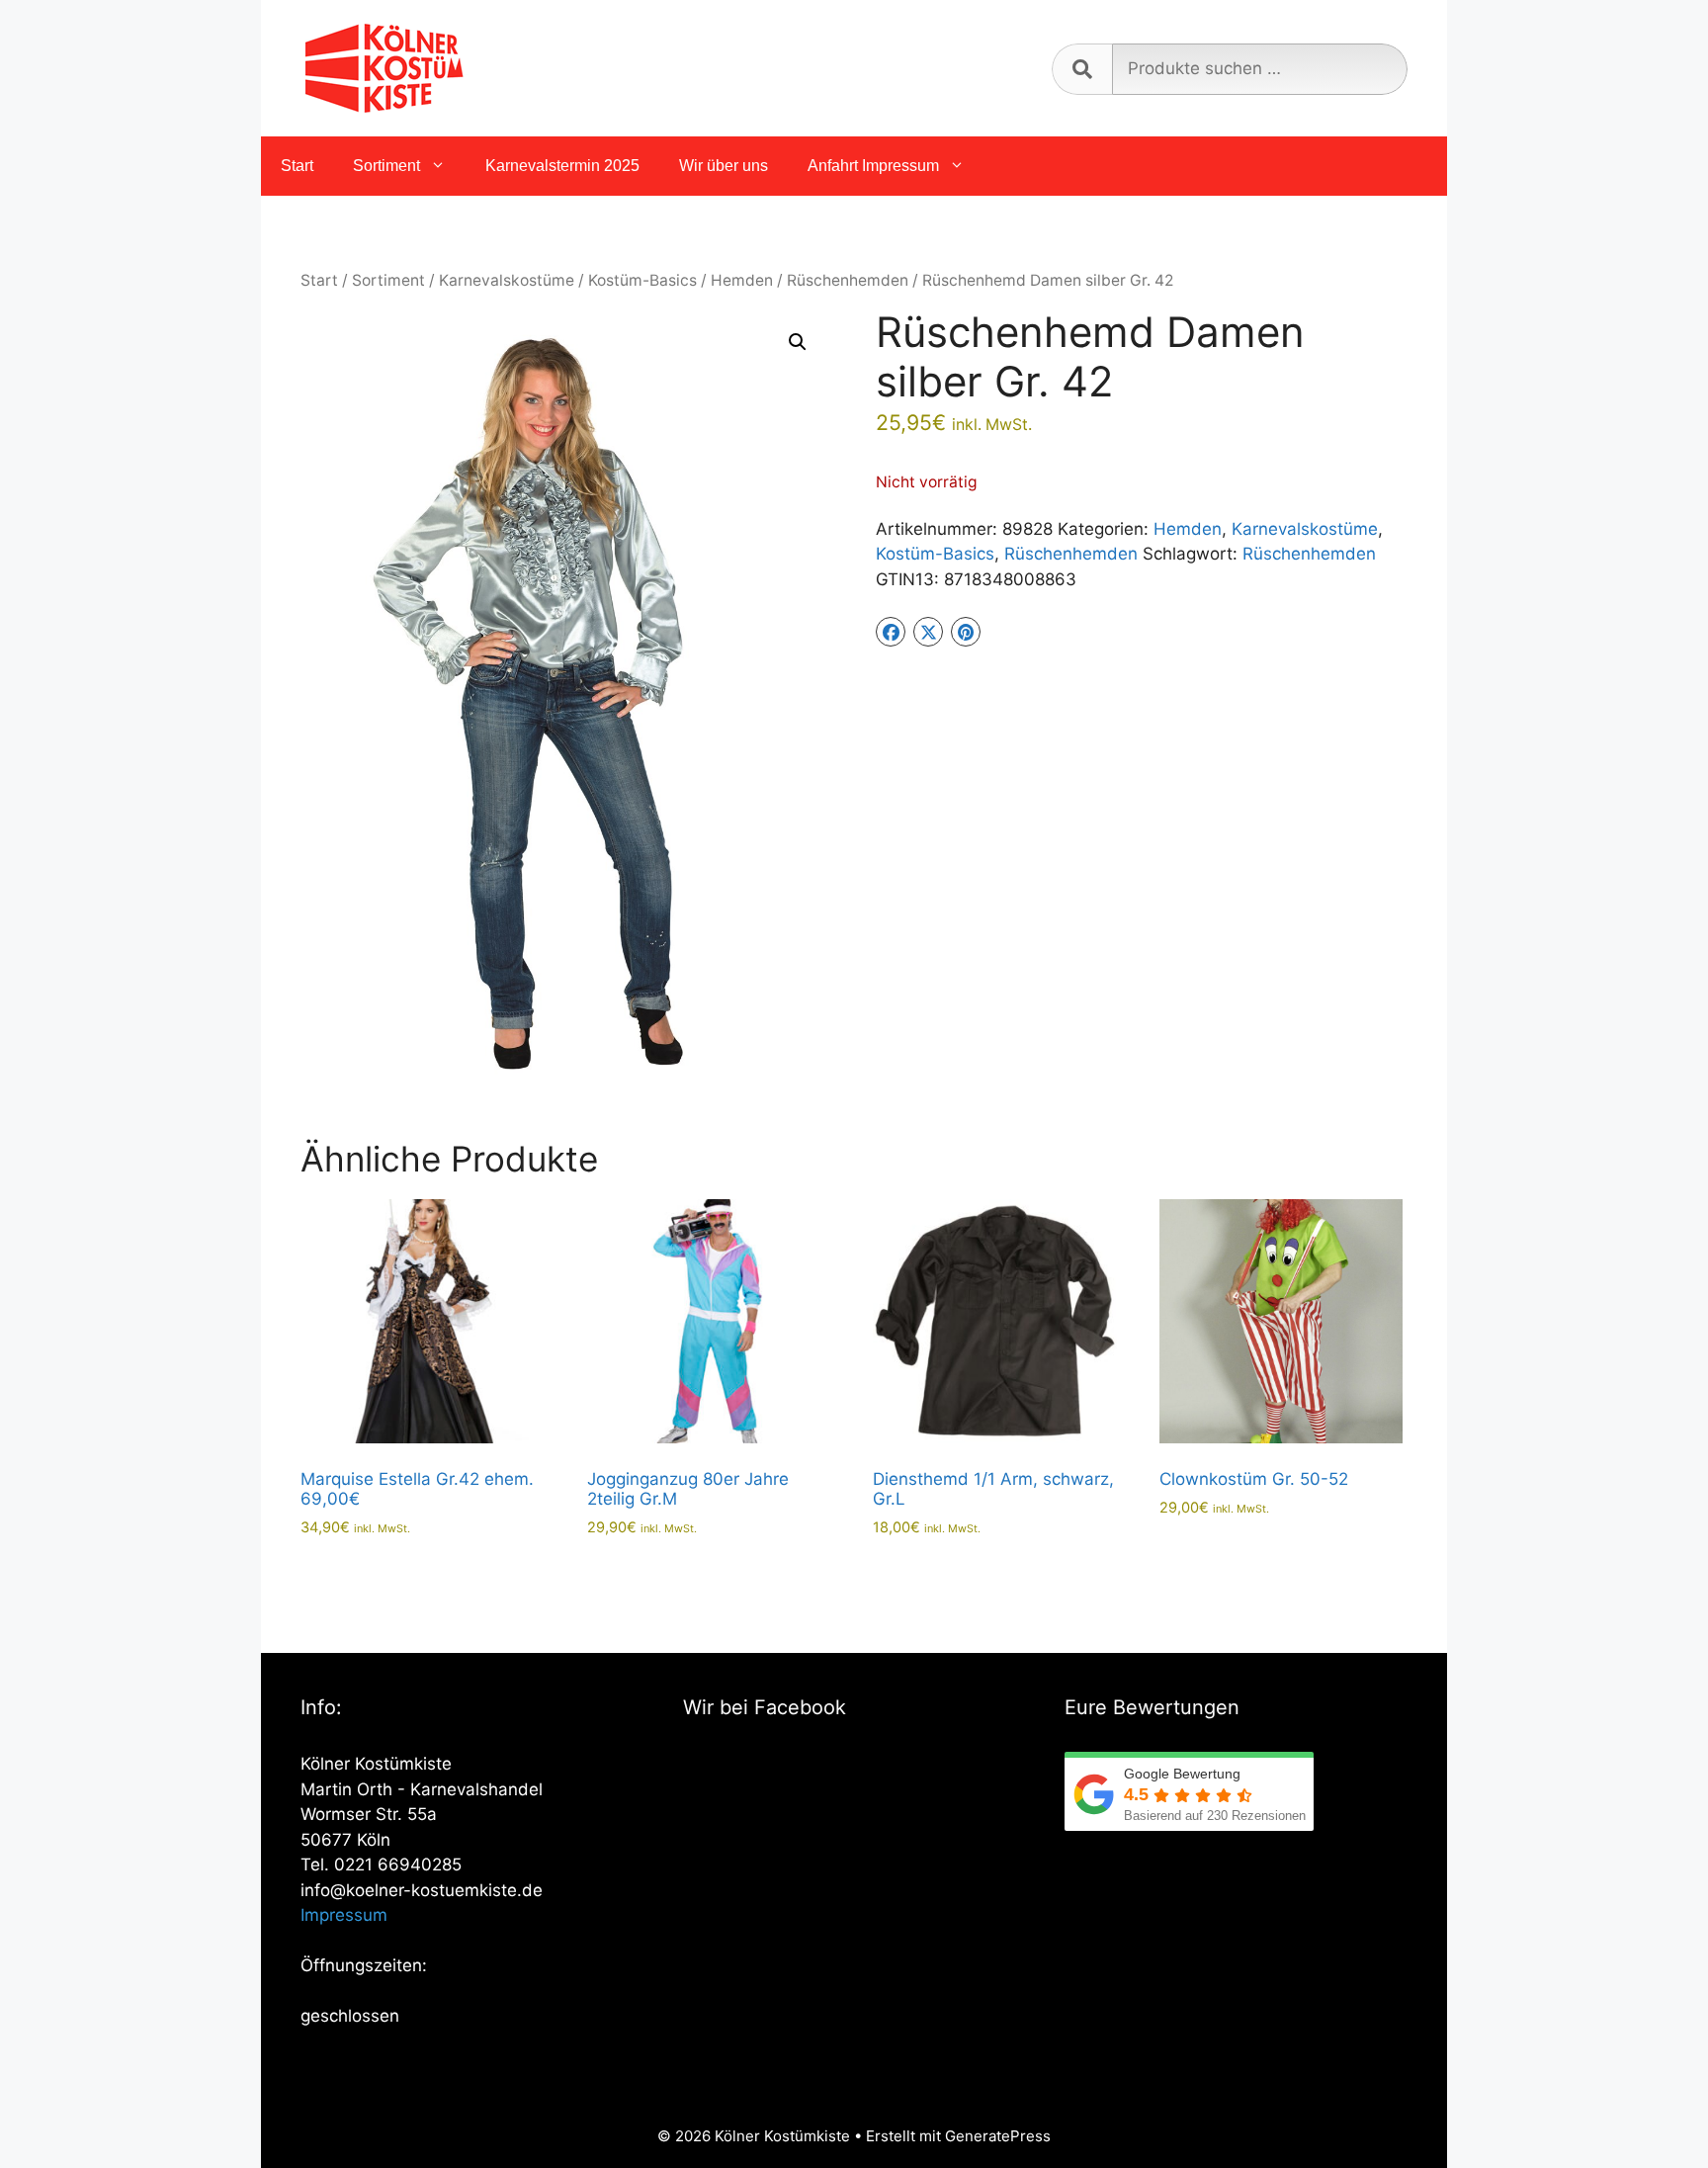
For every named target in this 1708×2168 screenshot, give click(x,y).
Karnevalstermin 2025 (562, 166)
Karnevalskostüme (507, 280)
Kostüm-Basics (642, 280)
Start (297, 166)
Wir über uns (724, 166)
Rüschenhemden (848, 280)
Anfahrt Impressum (873, 166)
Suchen (1082, 69)
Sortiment (386, 166)
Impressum (344, 1915)
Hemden (742, 280)
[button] (798, 342)
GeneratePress (998, 2136)
